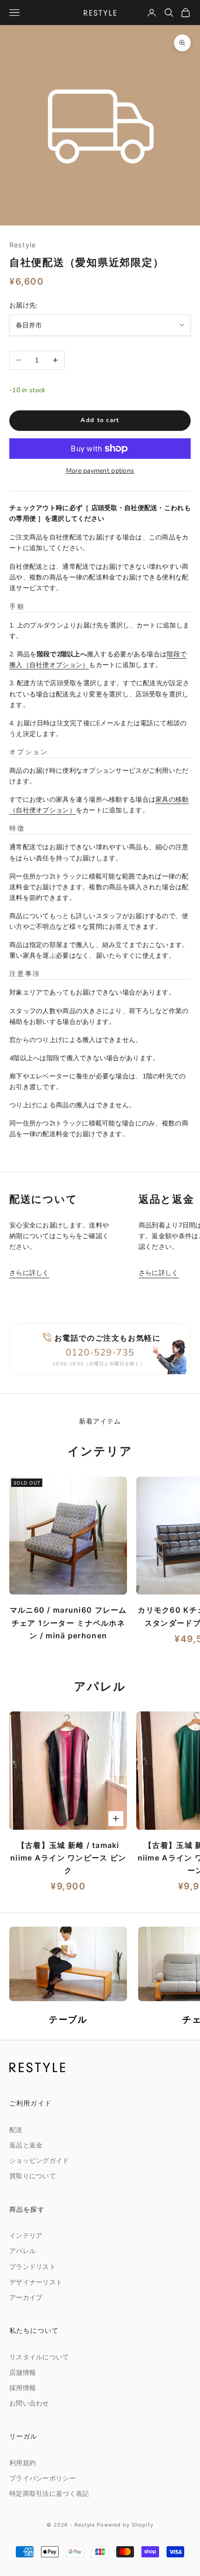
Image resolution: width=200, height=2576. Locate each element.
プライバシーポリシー (43, 2478)
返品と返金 (26, 2145)
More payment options (100, 471)
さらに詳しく (29, 1273)
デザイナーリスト (36, 2282)
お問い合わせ (29, 2403)
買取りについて (33, 2176)
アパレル (23, 2251)
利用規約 (23, 2463)
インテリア (26, 2236)
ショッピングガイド (39, 2161)
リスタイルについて (39, 2357)
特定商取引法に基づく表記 (49, 2494)
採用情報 (23, 2388)
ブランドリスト (33, 2267)
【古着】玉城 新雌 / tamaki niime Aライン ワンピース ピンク (68, 1858)
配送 (16, 2130)
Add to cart (100, 420)
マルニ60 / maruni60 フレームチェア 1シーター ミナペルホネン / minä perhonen (68, 1622)
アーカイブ (26, 2298)
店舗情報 (23, 2373)
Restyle (23, 245)
